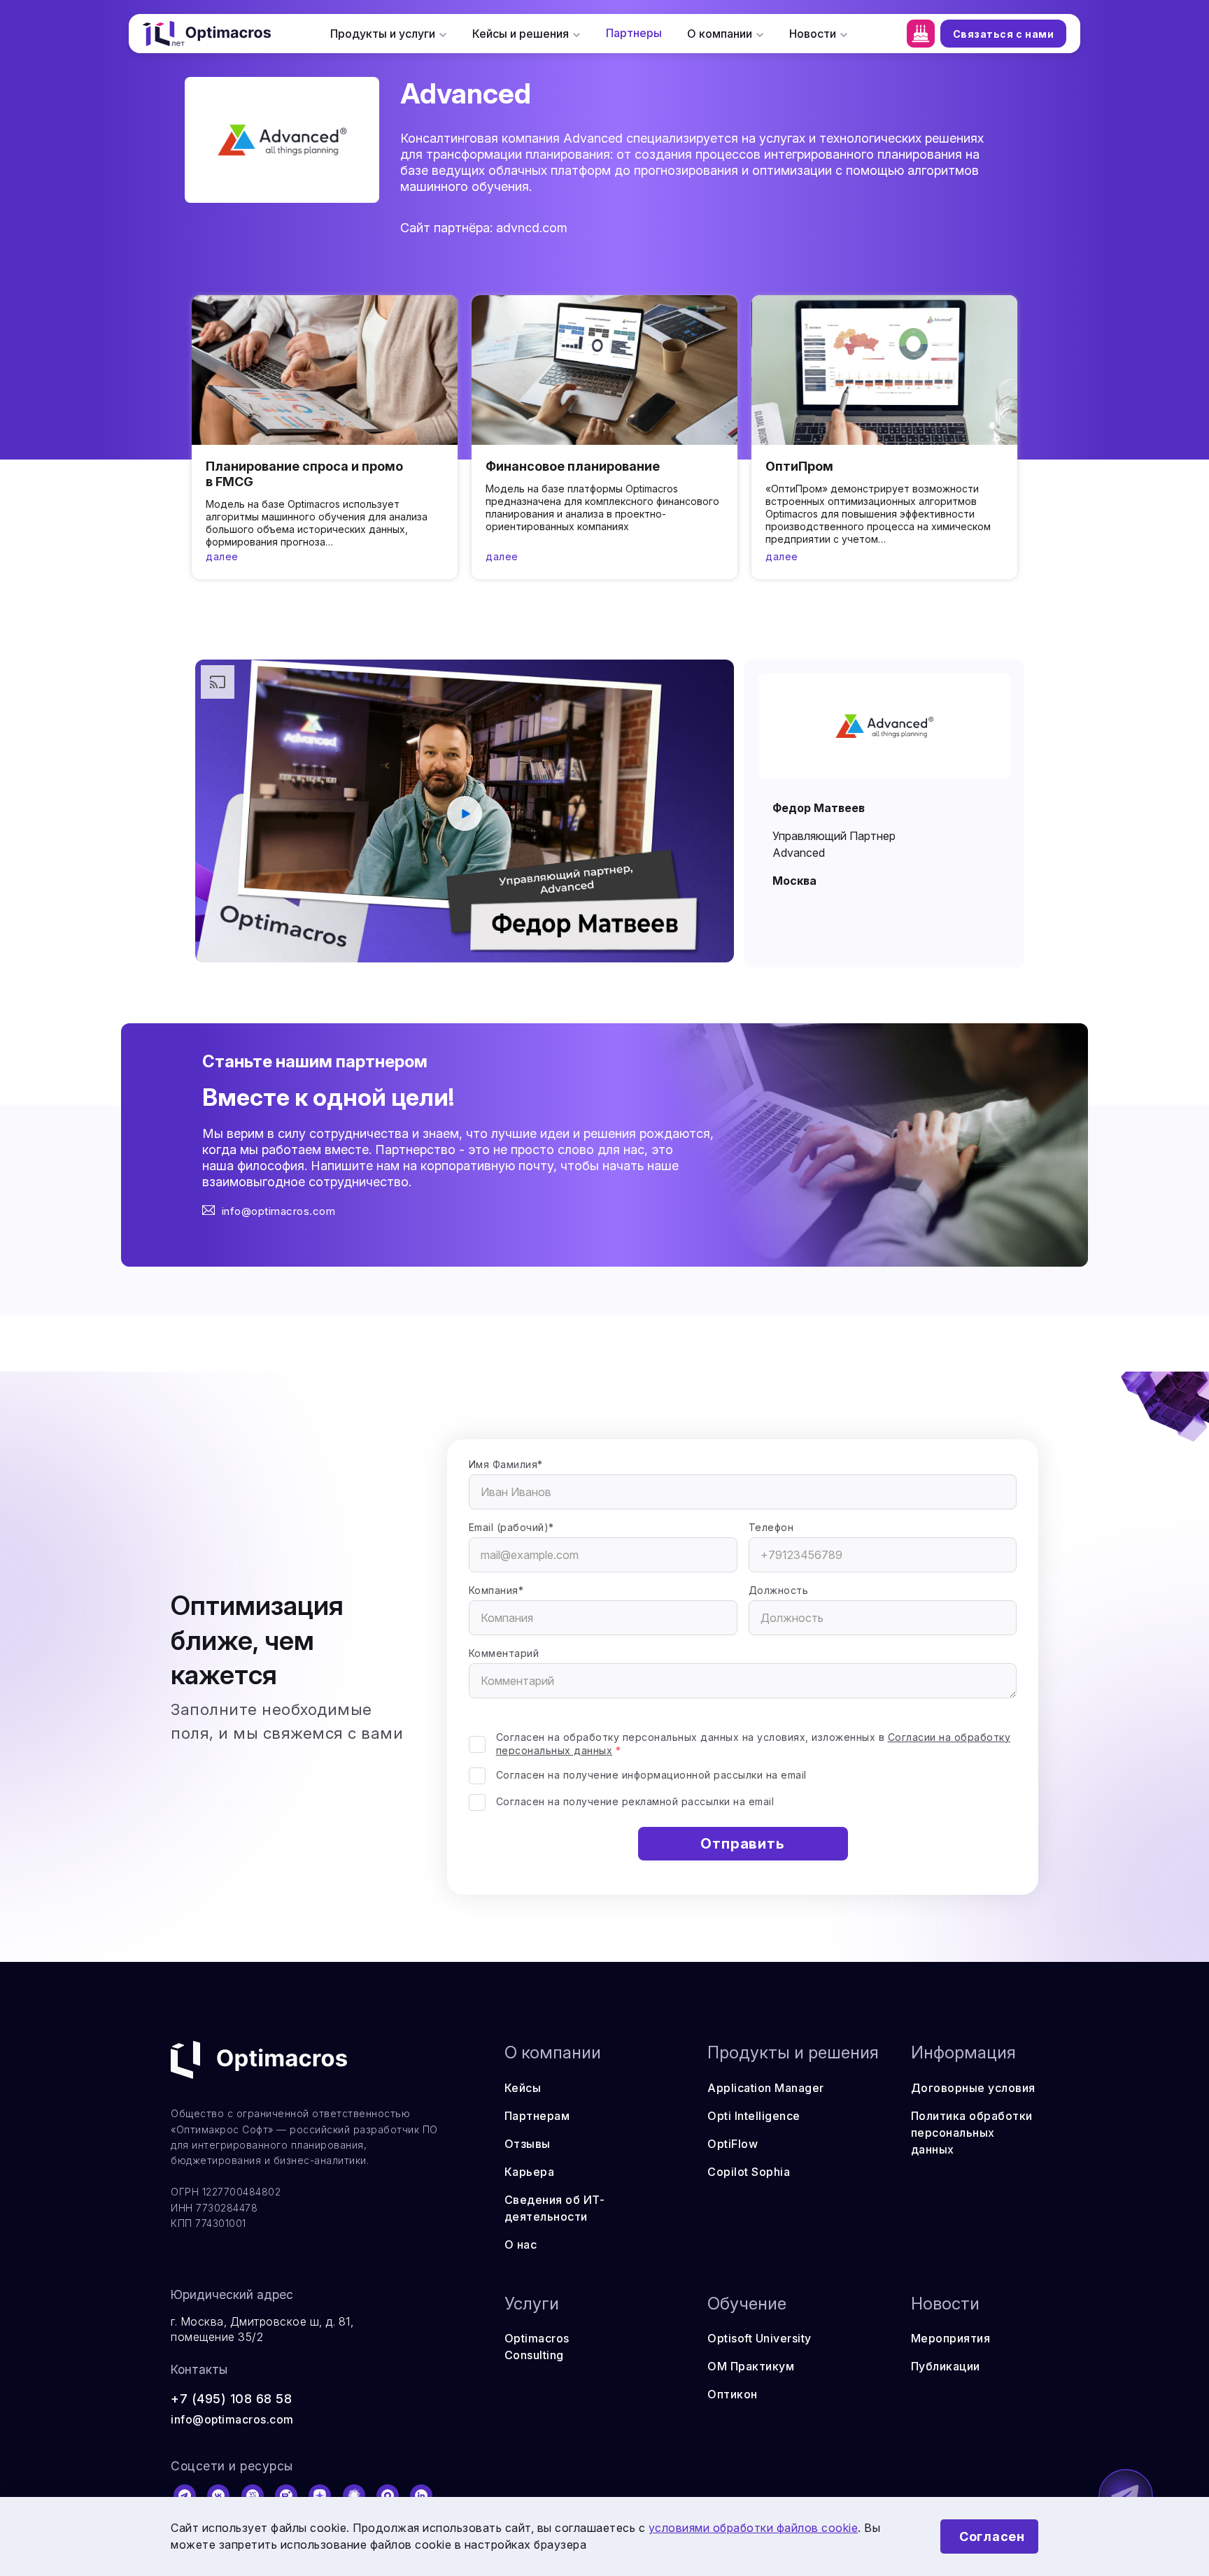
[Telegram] (185, 2496)
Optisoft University (759, 2338)
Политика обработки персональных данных (972, 2133)
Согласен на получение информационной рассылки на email (651, 1775)
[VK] (218, 2496)
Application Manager (766, 2088)
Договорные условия (973, 2088)
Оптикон (733, 2394)
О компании (720, 34)
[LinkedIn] (422, 2496)
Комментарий (504, 1653)
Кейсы (523, 2088)
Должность (779, 1590)
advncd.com (532, 228)
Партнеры (634, 33)
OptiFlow (733, 2144)
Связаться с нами (1004, 34)
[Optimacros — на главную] (207, 34)
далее (222, 556)
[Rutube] (286, 2496)
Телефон (771, 1527)
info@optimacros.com (279, 1211)
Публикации (946, 2366)
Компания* (496, 1590)
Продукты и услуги (383, 34)
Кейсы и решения (521, 34)
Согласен (992, 2536)
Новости (813, 34)
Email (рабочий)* (511, 1527)
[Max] (388, 2496)
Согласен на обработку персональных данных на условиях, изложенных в (754, 1744)
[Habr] (354, 2496)
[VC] (253, 2496)
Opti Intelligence (754, 2116)
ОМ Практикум (751, 2366)
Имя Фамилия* (506, 1464)
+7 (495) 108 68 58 (231, 2399)
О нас (521, 2244)
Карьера (530, 2172)
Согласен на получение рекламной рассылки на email (635, 1801)
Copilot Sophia (749, 2172)
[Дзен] (320, 2496)
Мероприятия (951, 2338)
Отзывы (528, 2144)
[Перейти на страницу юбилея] (921, 34)
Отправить (742, 1844)
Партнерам (537, 2116)
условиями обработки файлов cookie (754, 2528)
